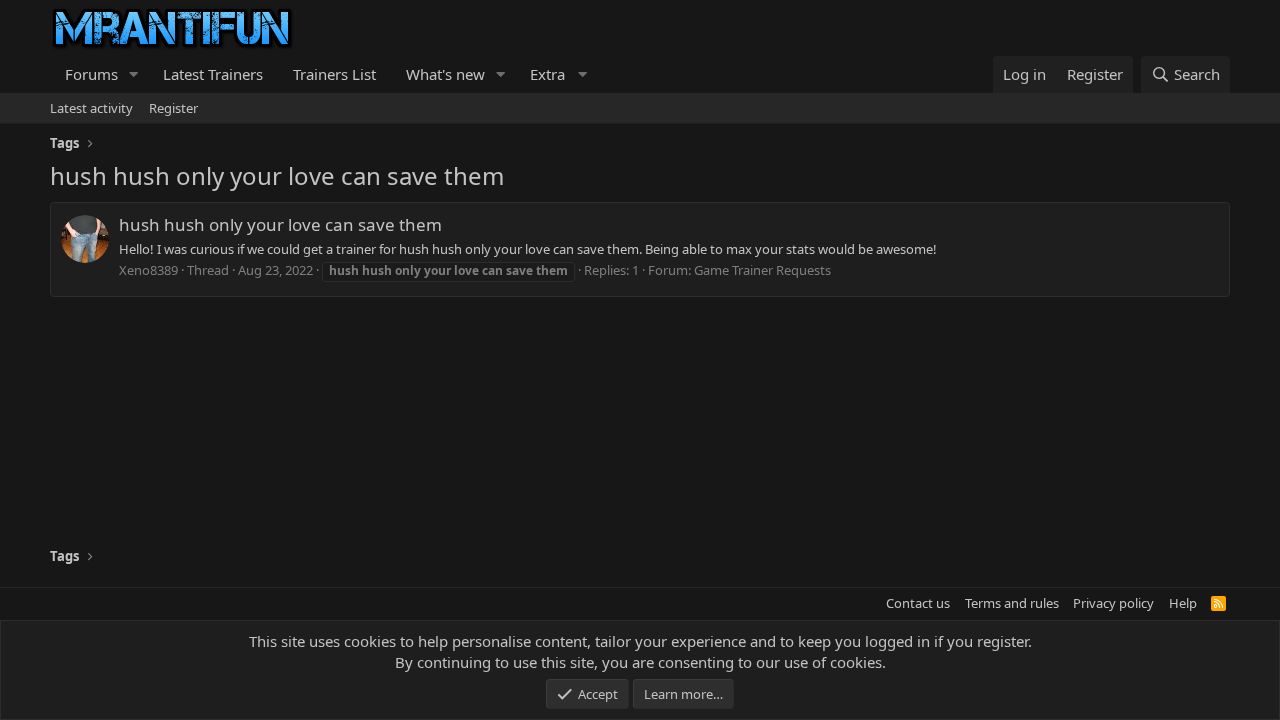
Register (173, 108)
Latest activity (91, 108)
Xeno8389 (148, 270)
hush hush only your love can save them (280, 224)
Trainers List (334, 74)
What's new (445, 74)
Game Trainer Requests (762, 270)
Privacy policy (1113, 603)
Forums (91, 74)
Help (1183, 603)
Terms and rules (1012, 603)
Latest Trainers (213, 74)
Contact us (918, 603)
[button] (134, 74)
